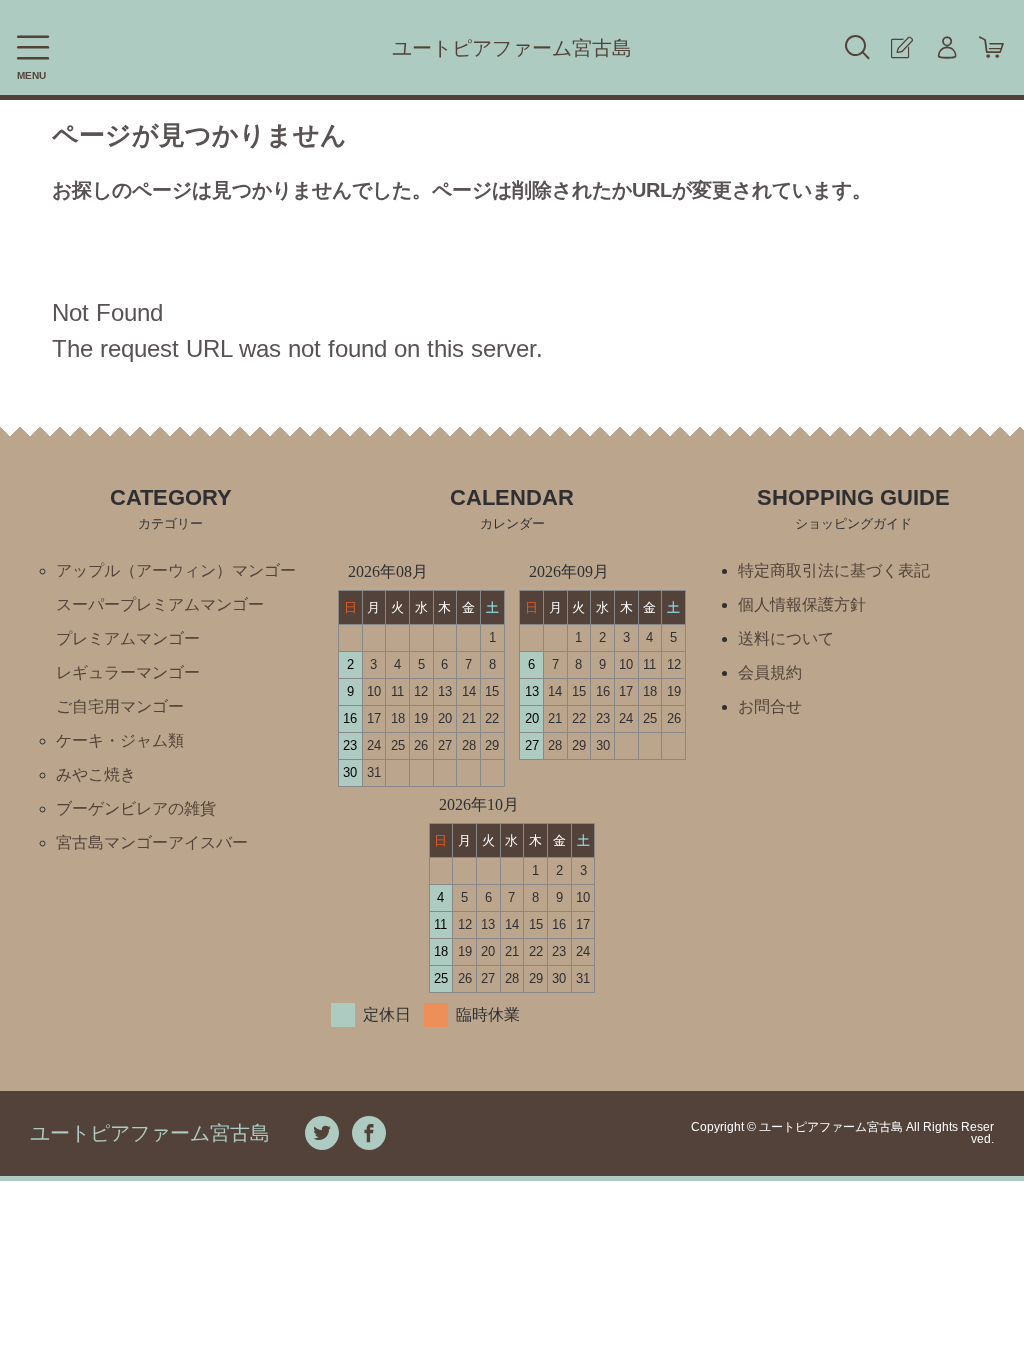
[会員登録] (901, 47)
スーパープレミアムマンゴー (160, 604)
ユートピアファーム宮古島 (512, 48)
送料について (786, 638)
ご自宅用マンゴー (120, 706)
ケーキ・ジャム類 (120, 740)
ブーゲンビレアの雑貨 (136, 808)
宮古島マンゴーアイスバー (152, 842)
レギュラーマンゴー (128, 672)
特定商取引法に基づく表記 (834, 570)
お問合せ (770, 706)
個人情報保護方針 (802, 604)
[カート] (991, 47)
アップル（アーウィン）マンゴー (176, 570)
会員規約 (770, 672)
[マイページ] (946, 47)
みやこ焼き (96, 774)
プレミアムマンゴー (128, 638)
